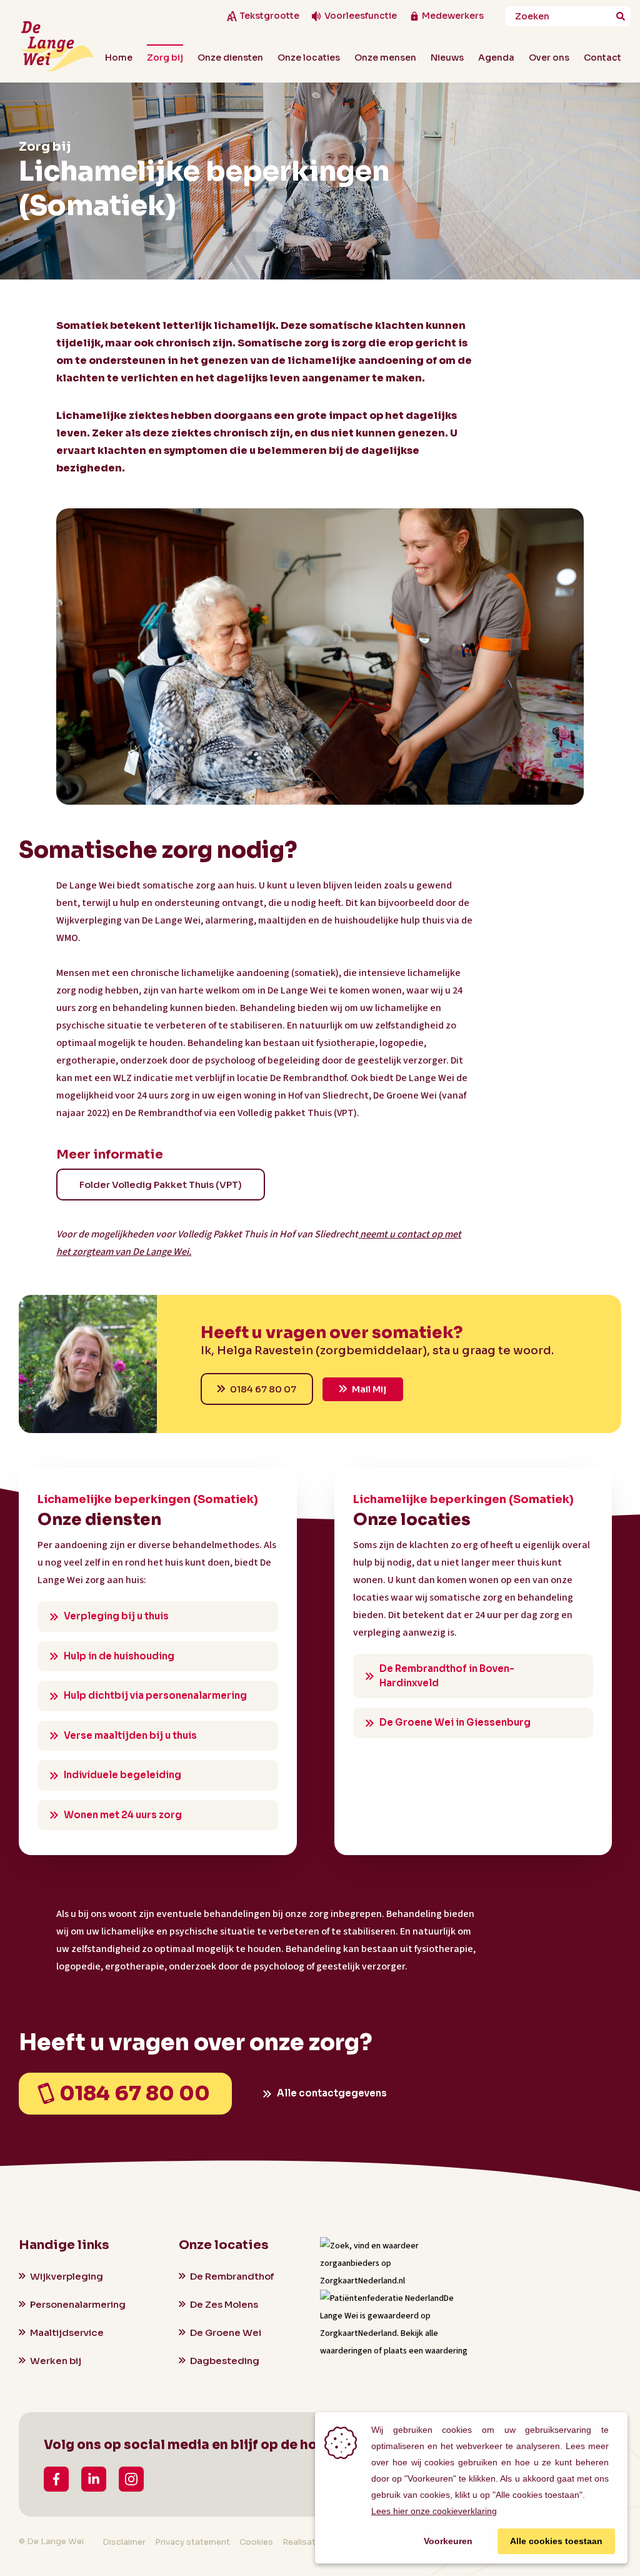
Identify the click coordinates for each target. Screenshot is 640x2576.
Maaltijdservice (67, 2332)
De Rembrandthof (232, 2276)
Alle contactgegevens (332, 2093)
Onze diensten (230, 58)
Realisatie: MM (312, 2542)
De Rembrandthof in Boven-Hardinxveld (447, 1676)
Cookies (256, 2542)
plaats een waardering (426, 2351)
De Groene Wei (226, 2332)
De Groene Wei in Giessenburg (455, 1722)
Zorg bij (165, 58)
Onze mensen (385, 58)
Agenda (496, 58)
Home (119, 58)
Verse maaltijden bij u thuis (130, 1735)
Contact (602, 58)
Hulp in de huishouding (119, 1656)
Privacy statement (192, 2542)
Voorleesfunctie (361, 16)
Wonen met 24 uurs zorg (123, 1815)
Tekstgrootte (269, 16)
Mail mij (369, 1389)
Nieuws (447, 58)
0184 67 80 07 (263, 1389)
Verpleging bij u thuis (116, 1616)
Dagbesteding (225, 2361)
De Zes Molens (224, 2304)
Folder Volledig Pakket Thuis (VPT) (161, 1185)
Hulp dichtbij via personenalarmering (155, 1695)
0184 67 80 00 (135, 2093)
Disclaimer (124, 2542)
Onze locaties (309, 58)
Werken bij (56, 2361)
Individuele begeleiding (122, 1775)
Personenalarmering (78, 2304)
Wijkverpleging (67, 2276)
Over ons (549, 58)
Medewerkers (453, 16)
